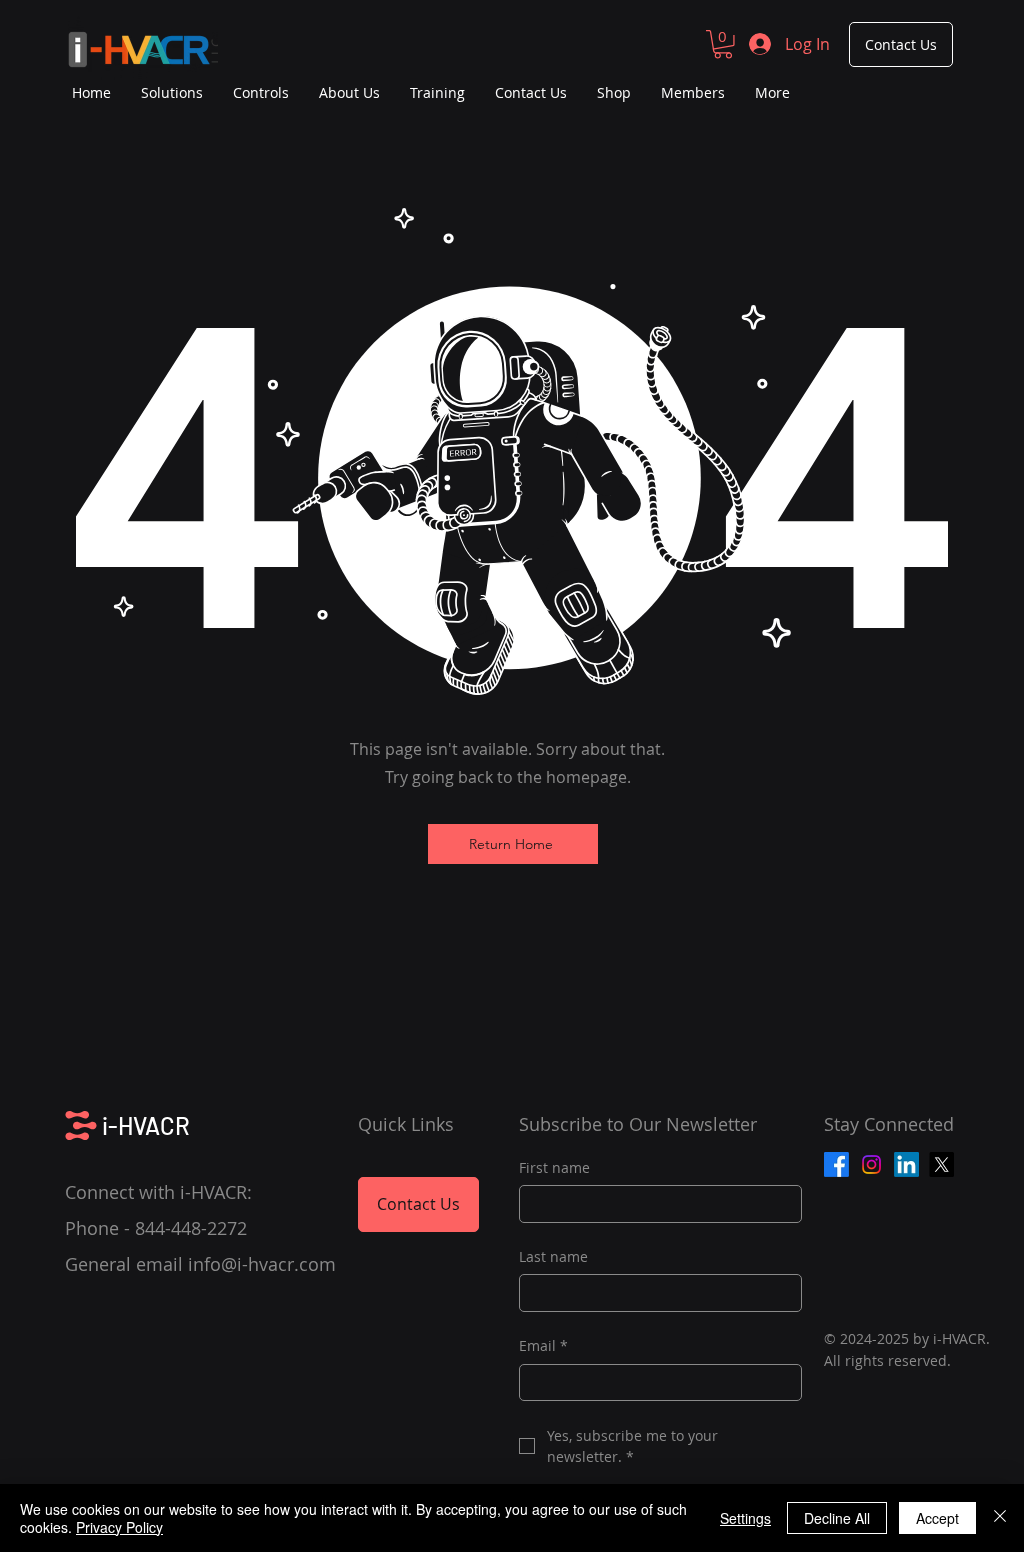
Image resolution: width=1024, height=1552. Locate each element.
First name (554, 1167)
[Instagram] (871, 1164)
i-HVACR (146, 1125)
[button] (723, 44)
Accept (937, 1518)
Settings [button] (745, 1518)
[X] (941, 1164)
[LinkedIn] (906, 1164)
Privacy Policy (119, 1527)
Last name (553, 1256)
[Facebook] (836, 1164)
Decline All (837, 1518)
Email (543, 1345)
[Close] (1000, 1518)
